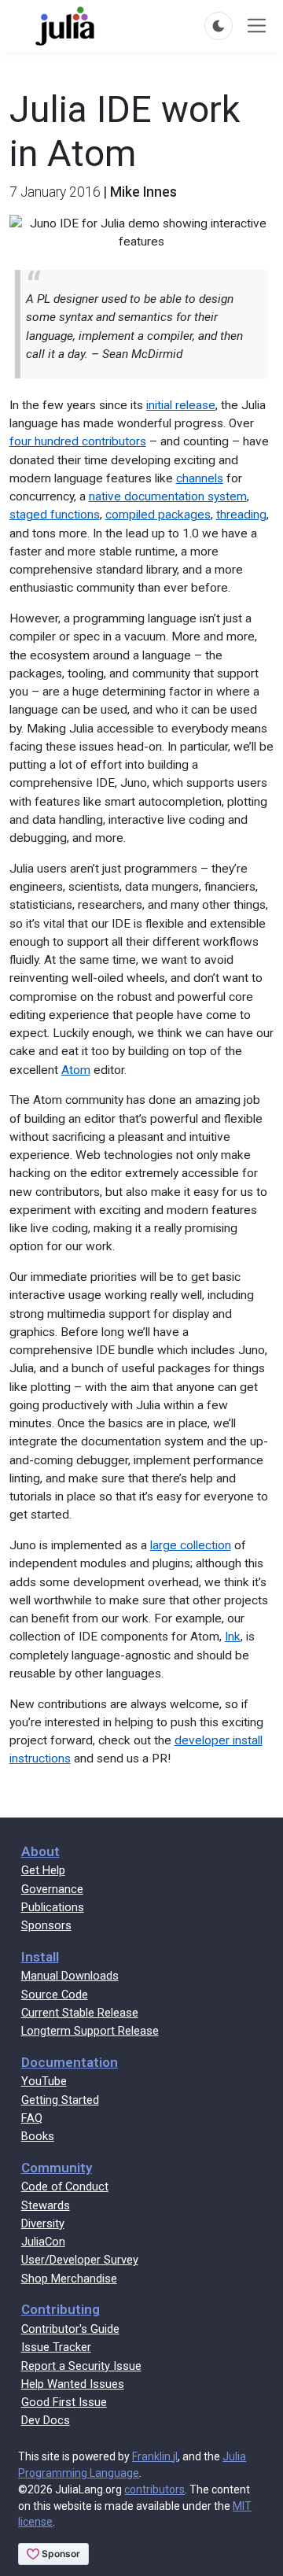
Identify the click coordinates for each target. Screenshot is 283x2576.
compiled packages (158, 515)
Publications (53, 1907)
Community (57, 2168)
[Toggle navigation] (257, 26)
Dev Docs (46, 2420)
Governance (52, 1889)
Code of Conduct (65, 2187)
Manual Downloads (70, 1976)
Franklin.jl (155, 2456)
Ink (233, 1637)
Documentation (70, 2062)
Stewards (46, 2205)
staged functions (55, 515)
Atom (76, 1070)
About (40, 1851)
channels (200, 478)
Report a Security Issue (81, 2366)
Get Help (43, 1870)
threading (241, 515)
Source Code (55, 1995)
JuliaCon (43, 2242)
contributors (154, 2489)
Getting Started (60, 2100)
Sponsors (46, 1925)
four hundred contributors (78, 441)
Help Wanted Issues (73, 2384)
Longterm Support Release (90, 2031)
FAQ (32, 2118)
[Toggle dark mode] (219, 26)
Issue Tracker (56, 2347)
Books (38, 2136)
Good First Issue (64, 2402)
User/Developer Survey (80, 2260)
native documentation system (168, 496)
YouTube (44, 2081)
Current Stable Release (80, 2013)
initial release (181, 405)
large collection (191, 1545)
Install (40, 1957)
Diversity (43, 2224)
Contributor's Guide (70, 2329)
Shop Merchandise (69, 2279)
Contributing (61, 2309)
